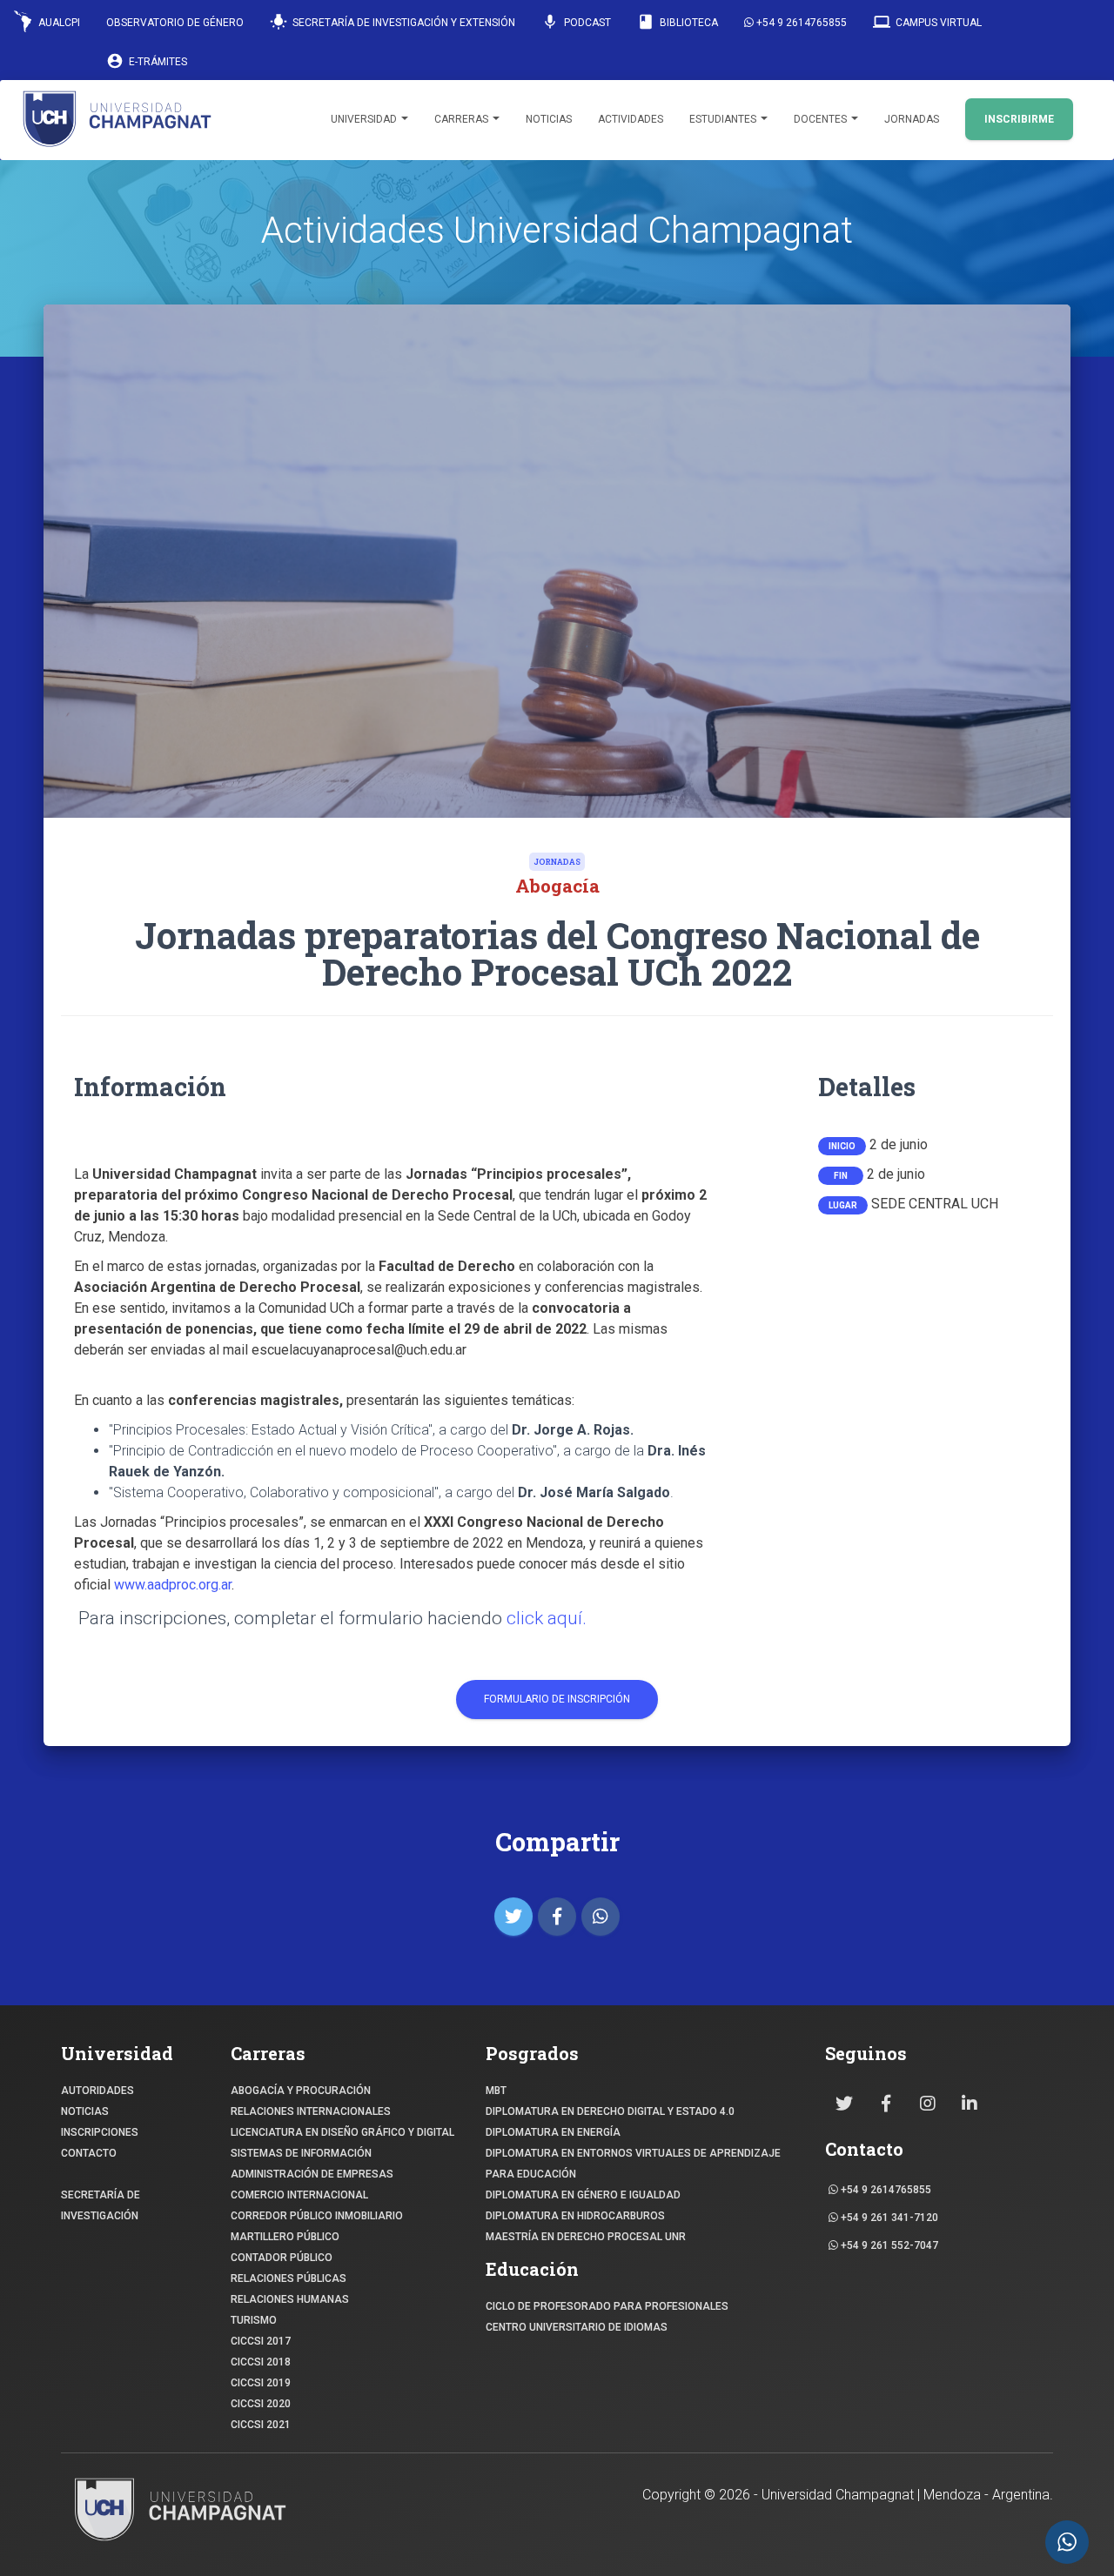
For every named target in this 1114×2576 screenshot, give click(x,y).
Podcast (576, 22)
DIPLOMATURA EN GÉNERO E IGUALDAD (583, 2195)
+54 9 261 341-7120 (888, 2218)
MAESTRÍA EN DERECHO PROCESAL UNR (586, 2237)
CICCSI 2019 (261, 2383)
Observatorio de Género (175, 23)
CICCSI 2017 (261, 2341)
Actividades (631, 119)
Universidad (365, 119)
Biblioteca (678, 22)
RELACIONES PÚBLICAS (289, 2278)
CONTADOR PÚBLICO (282, 2258)
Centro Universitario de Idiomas (577, 2327)
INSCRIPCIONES (100, 2132)
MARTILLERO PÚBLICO (285, 2237)
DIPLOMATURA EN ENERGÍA (553, 2132)
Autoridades (97, 2091)
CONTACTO (89, 2153)
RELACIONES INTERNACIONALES (311, 2111)
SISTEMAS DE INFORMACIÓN (301, 2153)
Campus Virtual (927, 22)
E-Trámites (147, 61)
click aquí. (547, 1618)
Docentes (822, 119)
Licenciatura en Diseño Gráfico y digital (342, 2132)
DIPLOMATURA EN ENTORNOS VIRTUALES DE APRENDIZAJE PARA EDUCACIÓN (633, 2164)
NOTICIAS (85, 2111)
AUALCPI (58, 23)
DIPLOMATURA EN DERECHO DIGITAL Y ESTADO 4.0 (610, 2111)
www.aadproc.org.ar (173, 1585)
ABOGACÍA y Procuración (301, 2091)
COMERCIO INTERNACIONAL (299, 2195)
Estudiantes (724, 119)
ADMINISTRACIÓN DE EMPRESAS (312, 2174)
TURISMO (254, 2320)
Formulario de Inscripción (557, 1699)
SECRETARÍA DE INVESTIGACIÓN (101, 2205)
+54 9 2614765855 (800, 23)
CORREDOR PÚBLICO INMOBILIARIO (317, 2216)
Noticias (549, 119)
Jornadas (912, 119)
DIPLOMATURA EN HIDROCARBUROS (575, 2216)
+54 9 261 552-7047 (888, 2245)
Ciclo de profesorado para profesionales (607, 2306)
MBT (496, 2091)
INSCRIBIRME (1019, 119)
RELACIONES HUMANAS (290, 2299)
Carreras (463, 119)
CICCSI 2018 (261, 2362)
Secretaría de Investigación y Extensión (393, 22)
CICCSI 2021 (261, 2425)
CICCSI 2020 (261, 2404)
